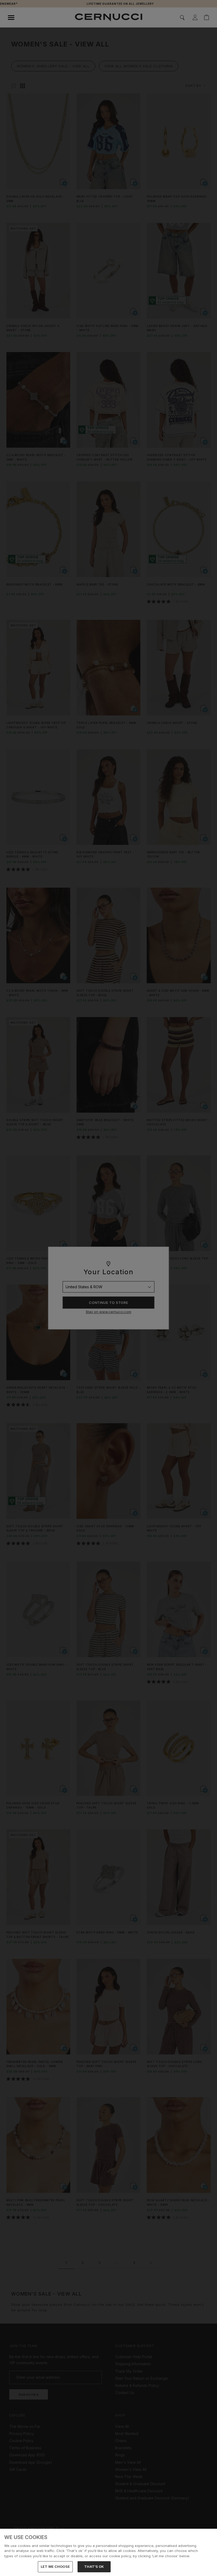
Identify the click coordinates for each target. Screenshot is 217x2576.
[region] (108, 2552)
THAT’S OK (94, 2566)
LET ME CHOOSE (55, 2566)
